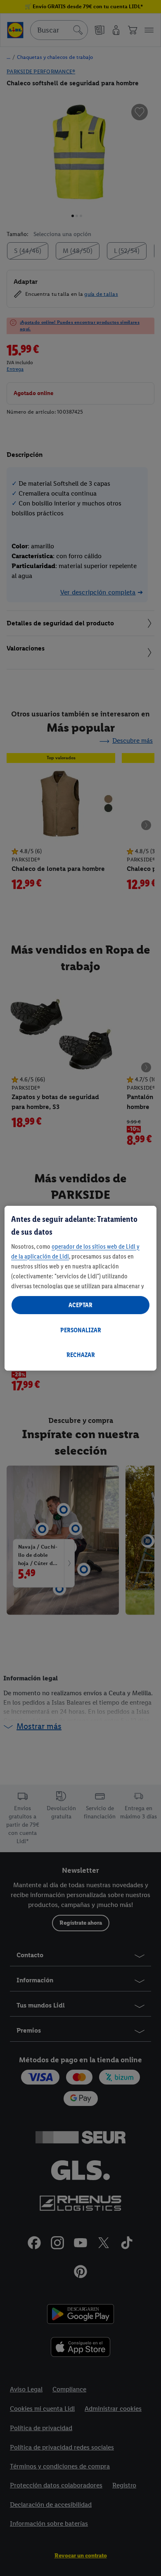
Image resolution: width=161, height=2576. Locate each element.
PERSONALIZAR (81, 1330)
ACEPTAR (80, 1305)
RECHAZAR (81, 1355)
